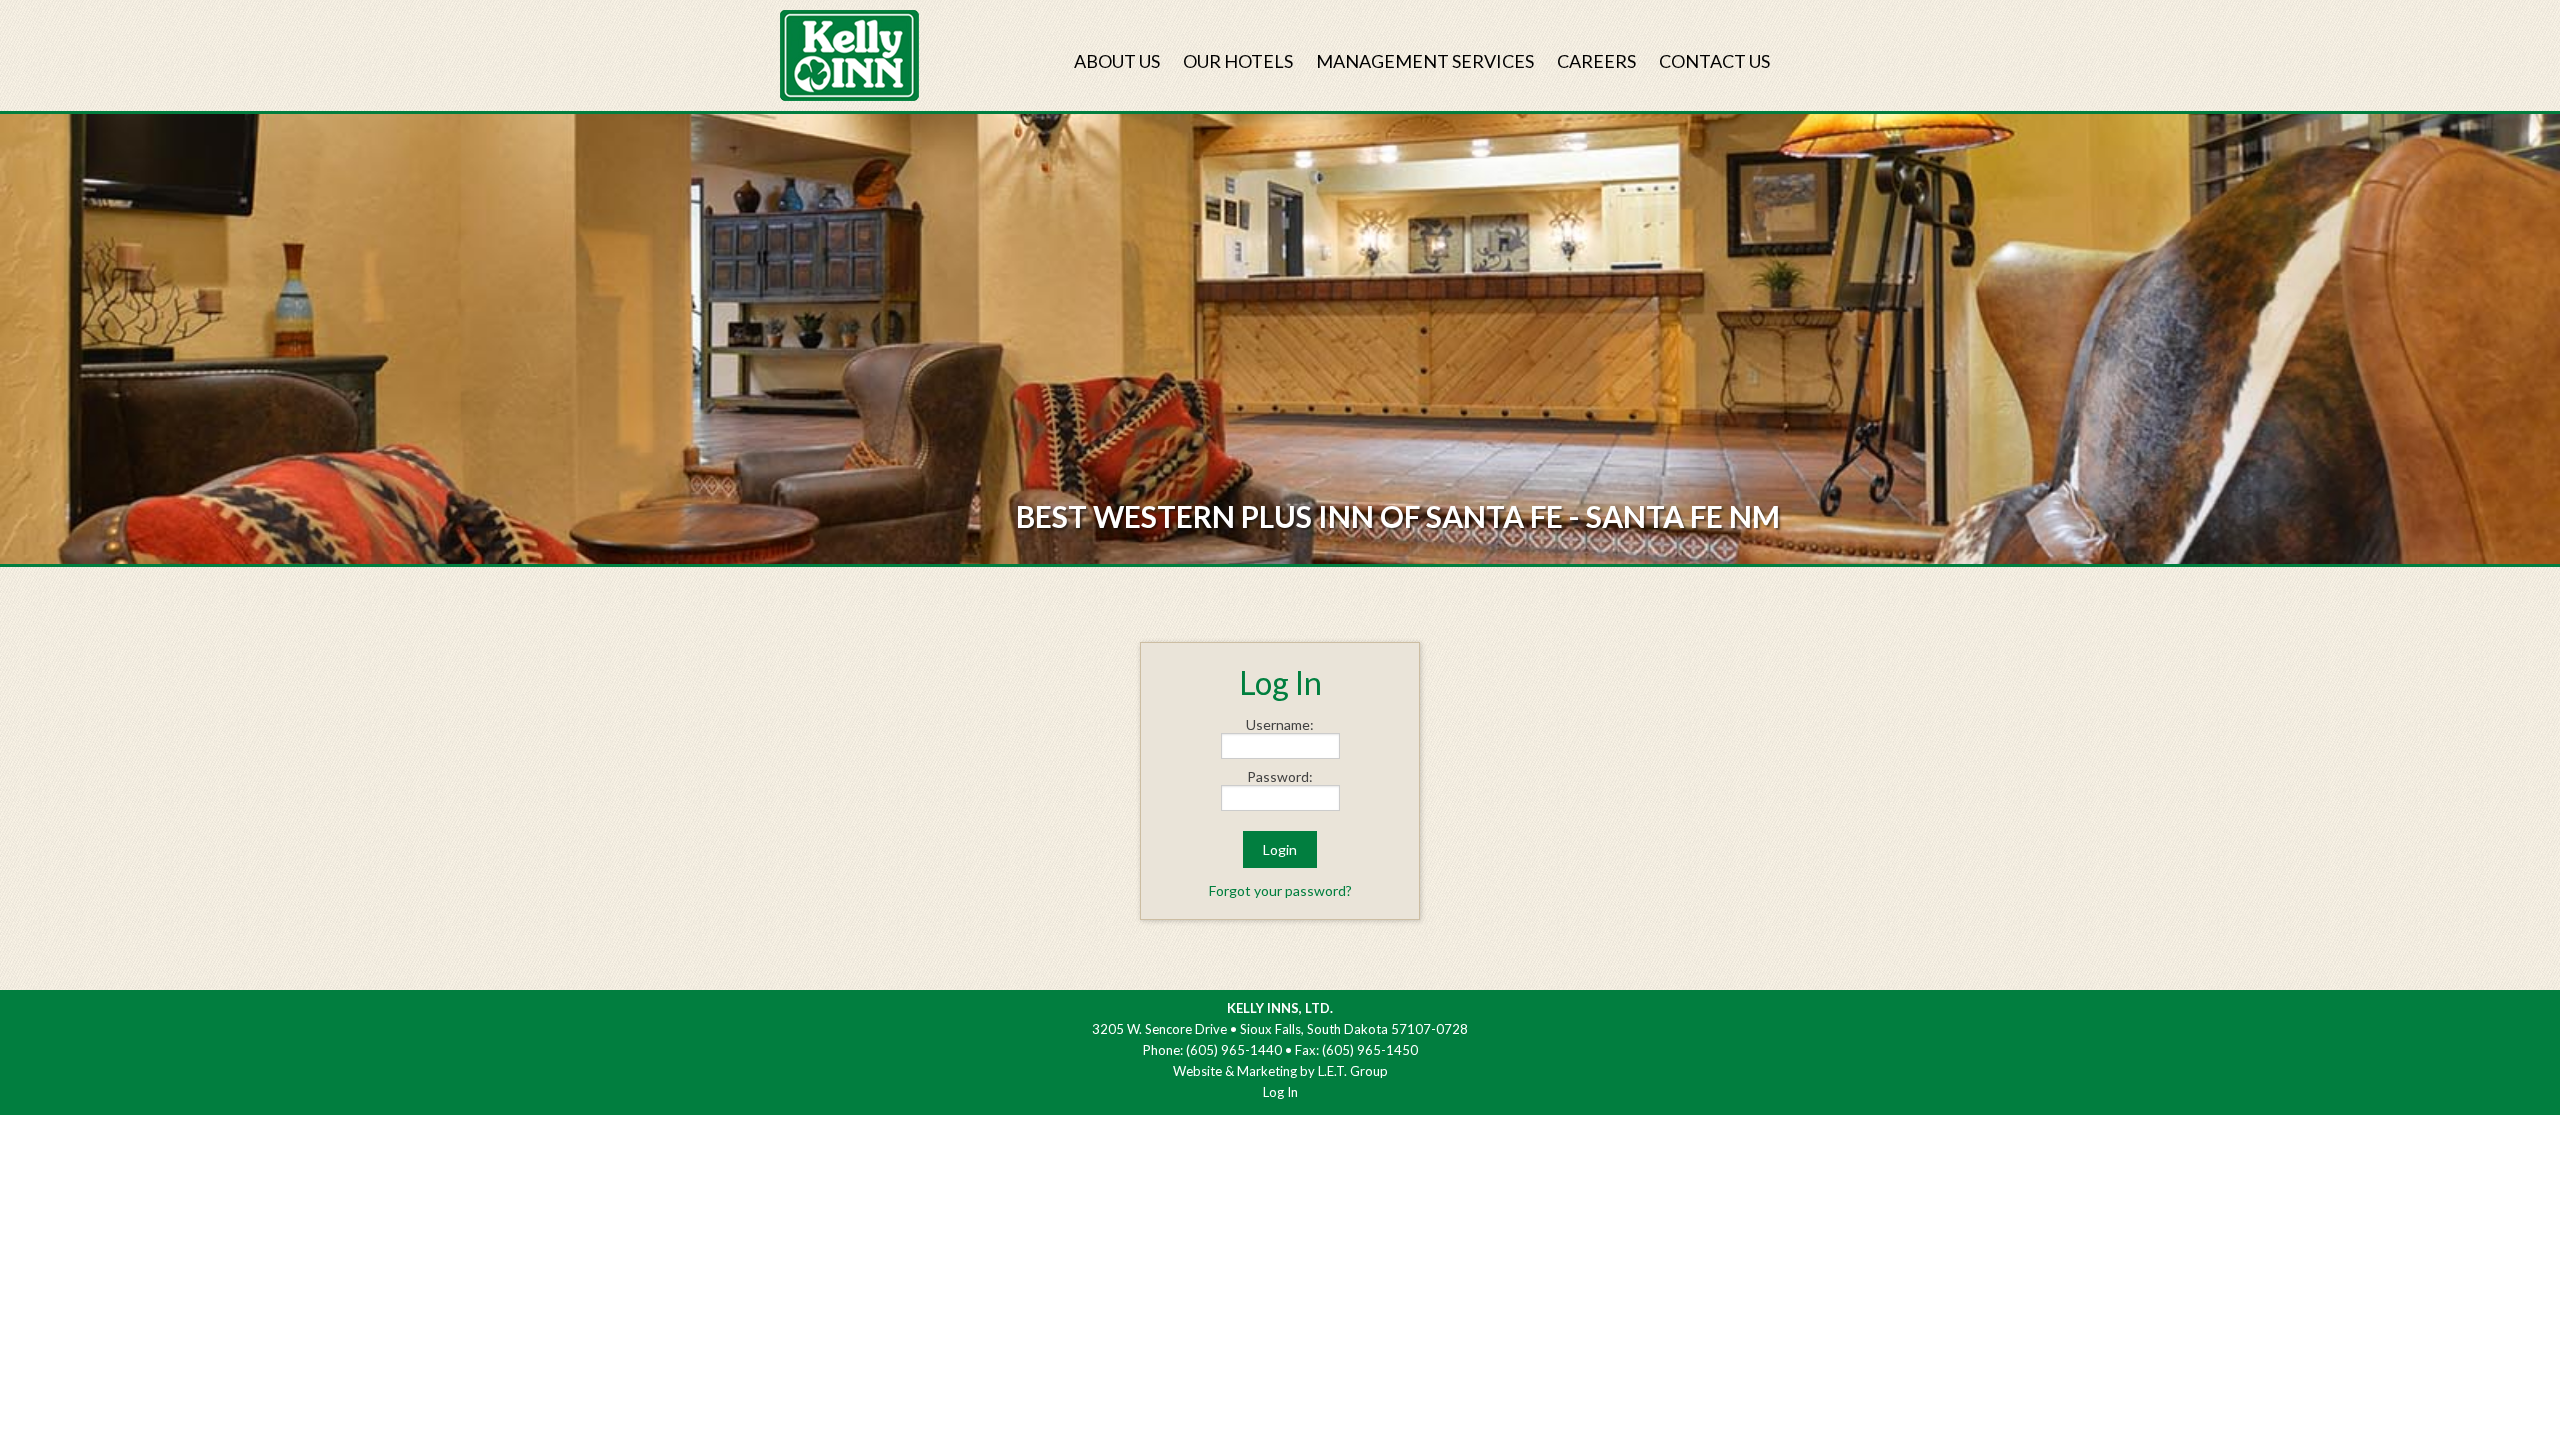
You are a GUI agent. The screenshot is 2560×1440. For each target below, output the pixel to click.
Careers (1596, 61)
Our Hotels (1238, 61)
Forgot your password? (1280, 890)
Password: (1280, 777)
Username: (1280, 725)
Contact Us (1714, 61)
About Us (1117, 61)
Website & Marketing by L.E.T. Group (1280, 1071)
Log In (1280, 1092)
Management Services (1425, 61)
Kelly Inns (849, 55)
